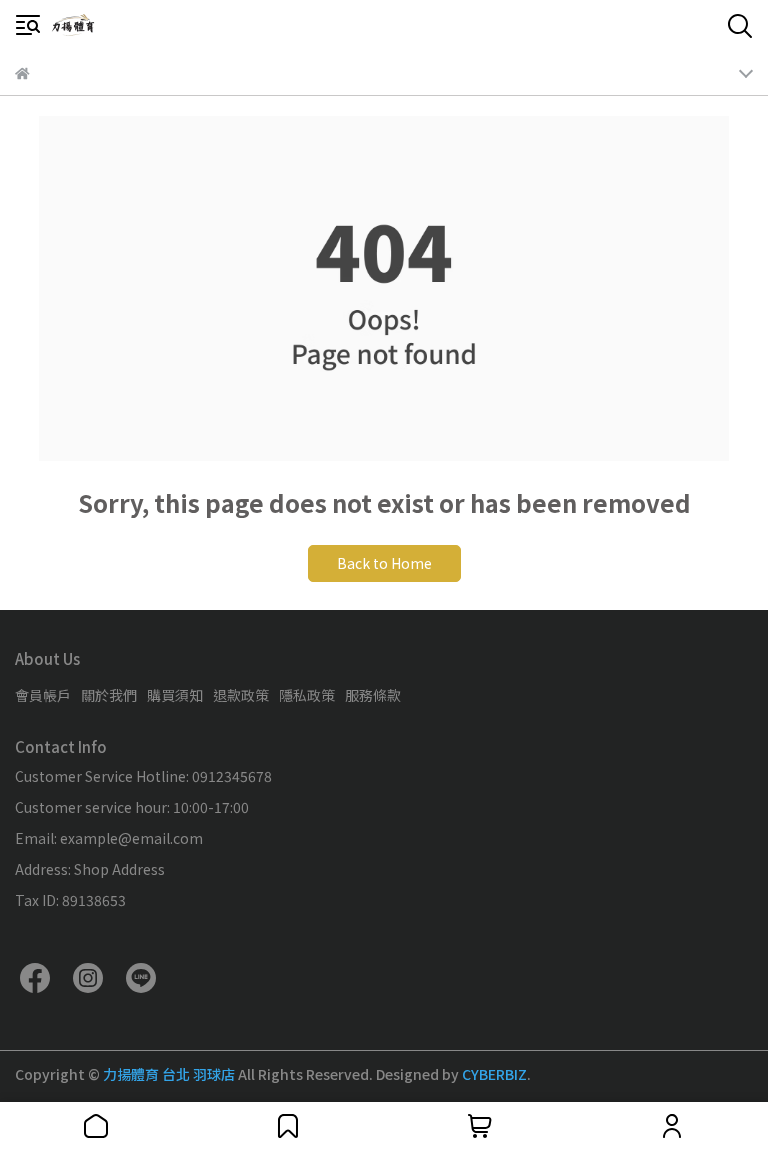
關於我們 (109, 695)
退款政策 (241, 695)
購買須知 (175, 695)
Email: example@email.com (109, 838)
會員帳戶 (43, 695)
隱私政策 (307, 695)
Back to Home (384, 563)
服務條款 (373, 695)
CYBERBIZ (494, 1074)
